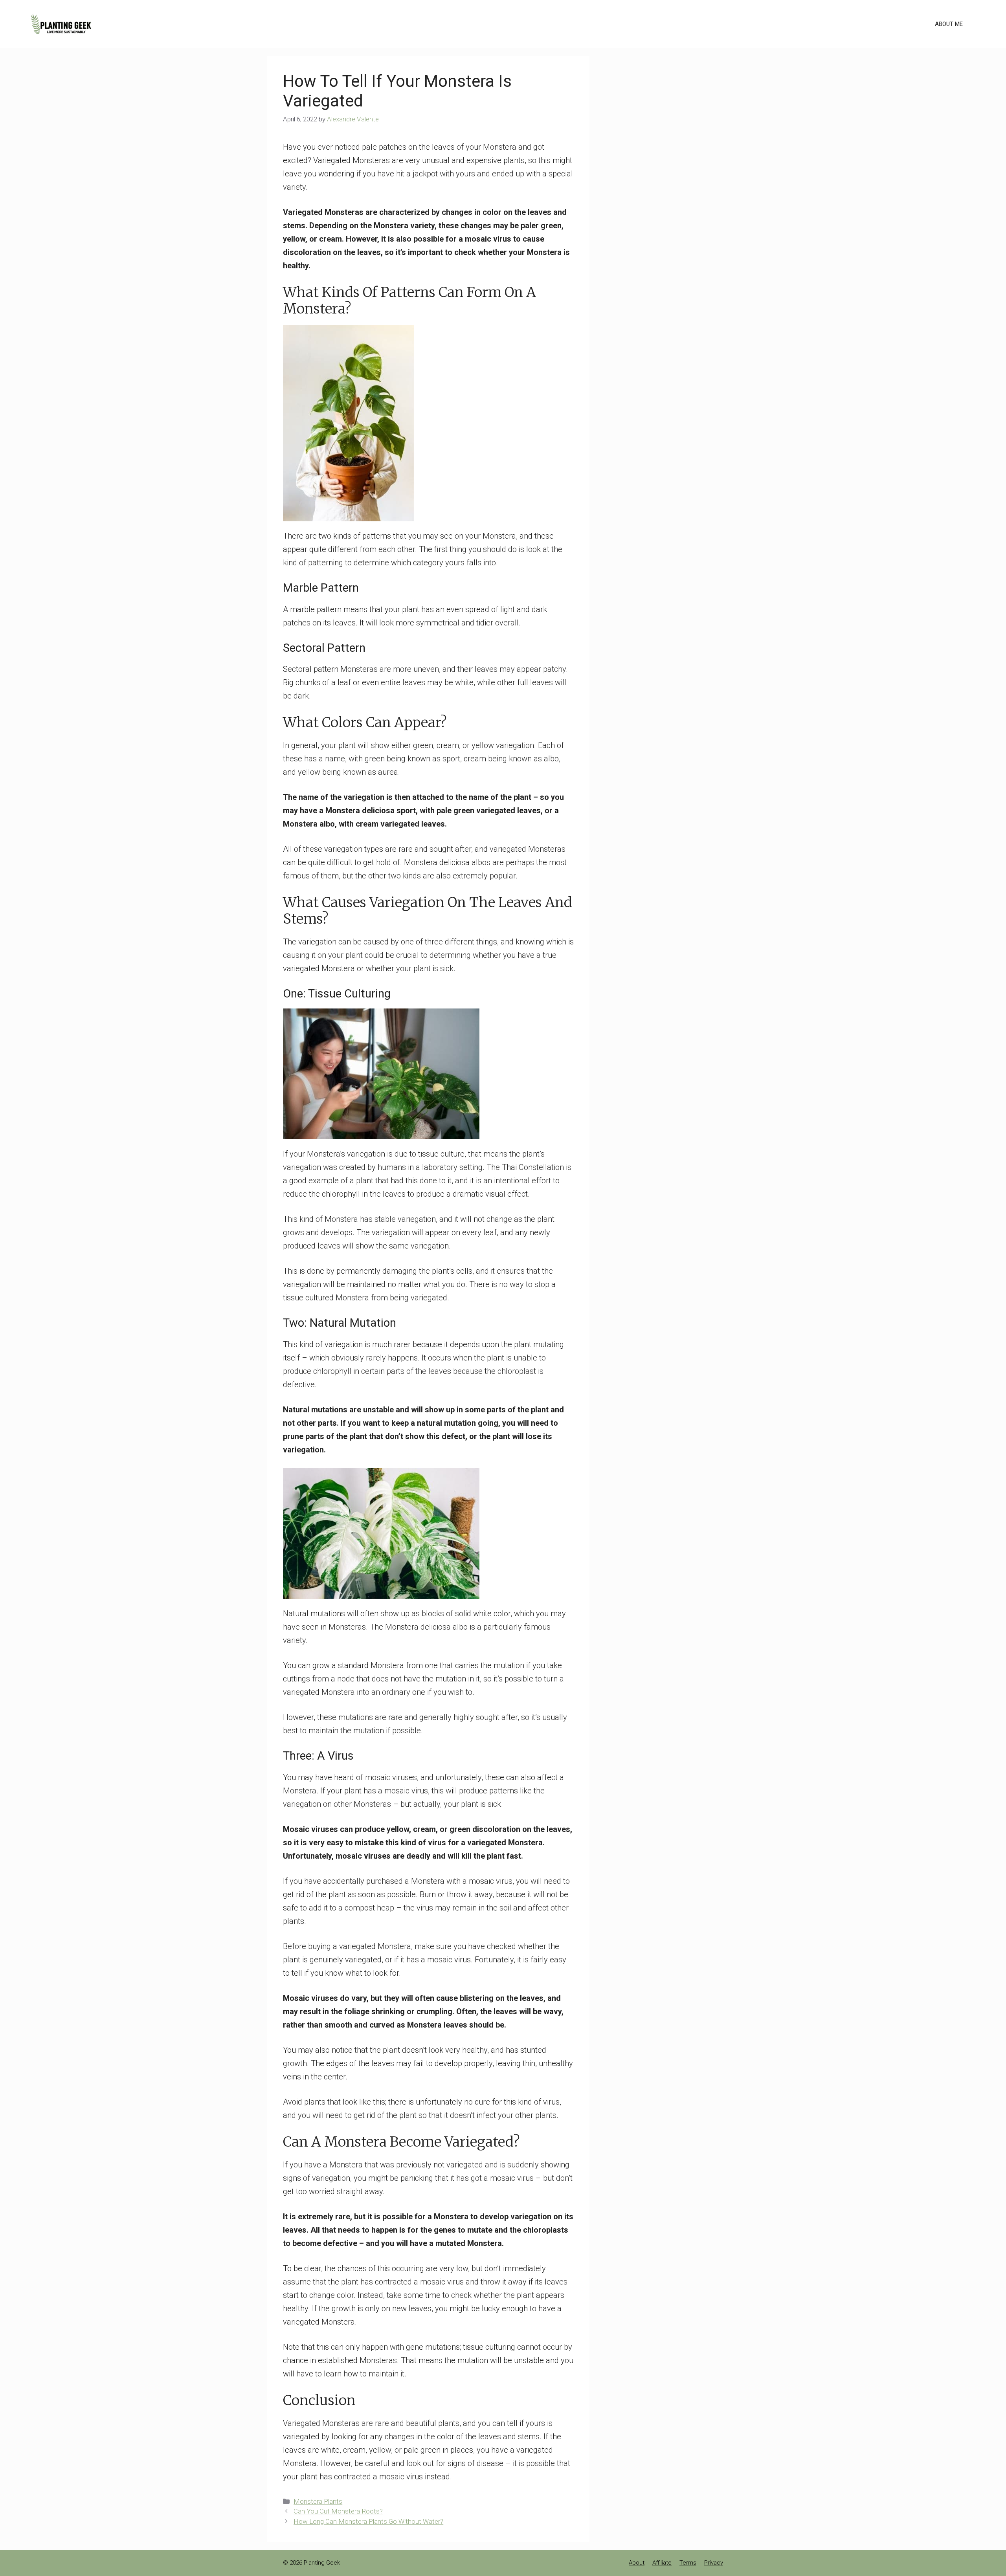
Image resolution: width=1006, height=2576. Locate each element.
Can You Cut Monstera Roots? (338, 2511)
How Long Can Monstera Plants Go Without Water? (368, 2521)
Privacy (714, 2563)
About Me (949, 24)
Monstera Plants (318, 2501)
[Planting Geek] (61, 23)
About (637, 2563)
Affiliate (662, 2563)
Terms (688, 2563)
